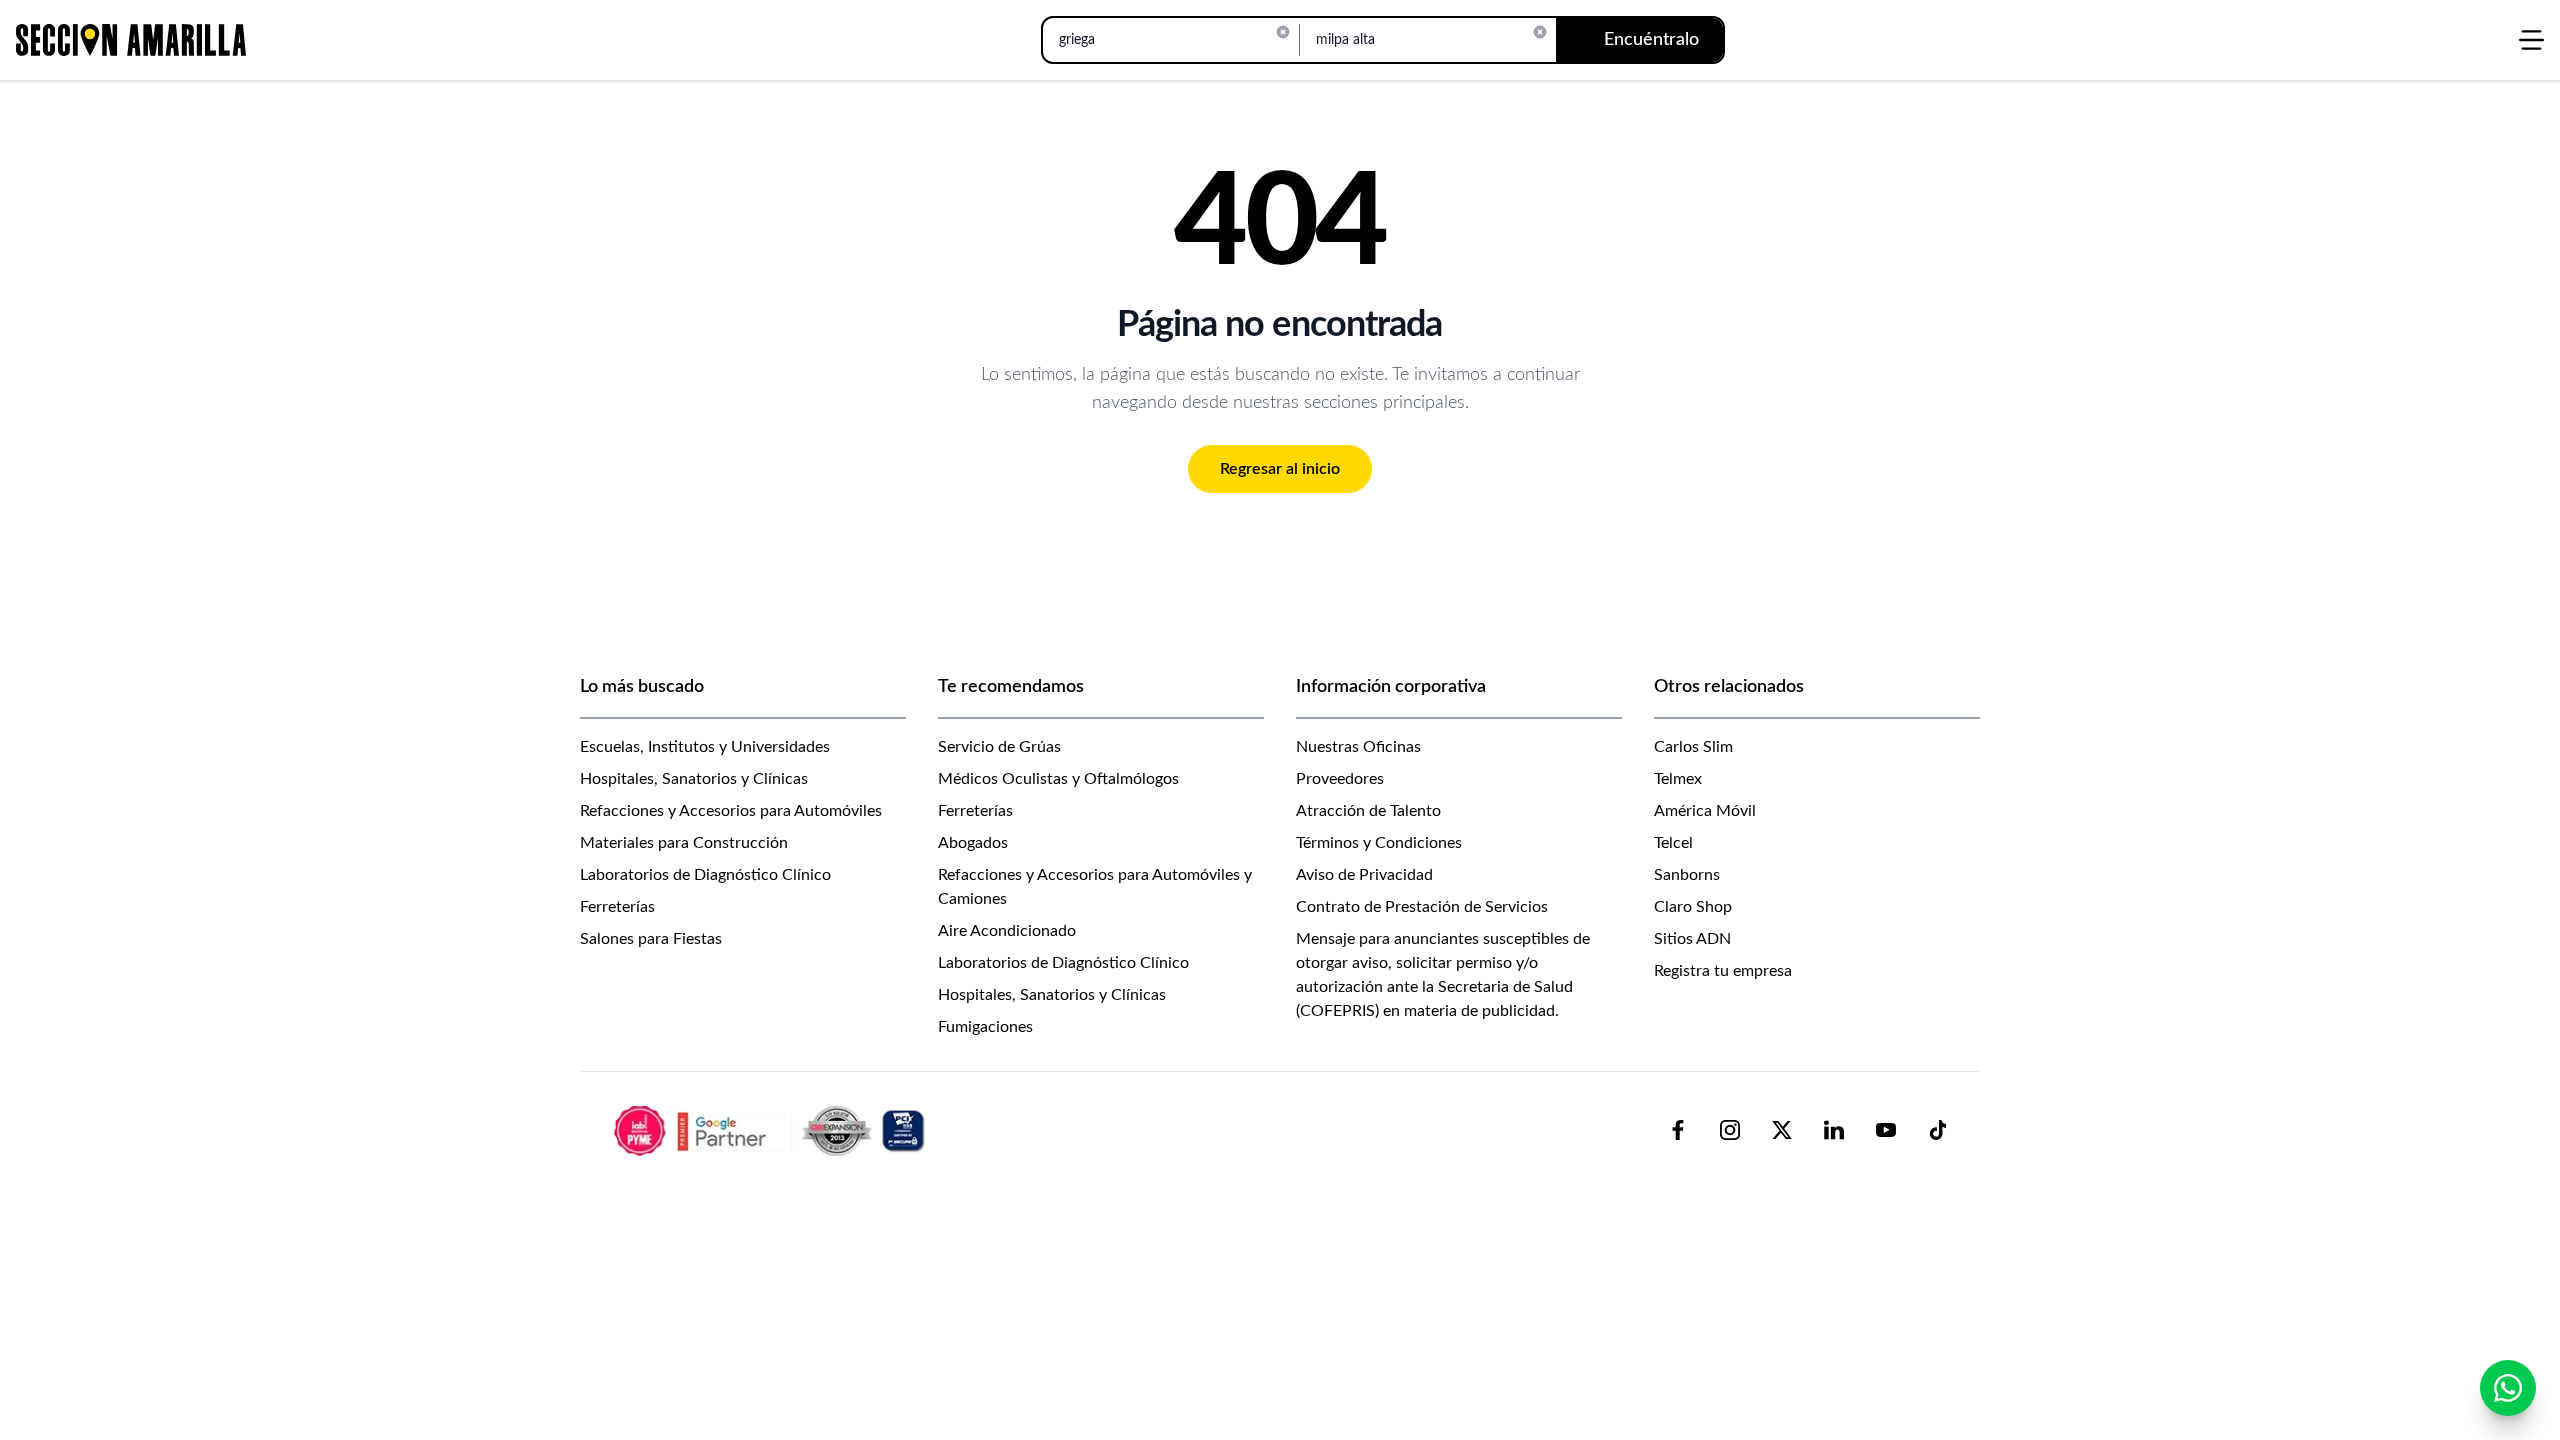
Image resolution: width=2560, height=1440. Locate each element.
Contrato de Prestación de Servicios (1422, 907)
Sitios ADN (1692, 939)
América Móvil (1705, 811)
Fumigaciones (985, 1027)
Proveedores (1340, 779)
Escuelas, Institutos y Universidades (705, 747)
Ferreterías (617, 907)
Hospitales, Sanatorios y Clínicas (694, 779)
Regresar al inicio (1280, 469)
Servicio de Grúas (999, 747)
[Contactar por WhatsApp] (2508, 1388)
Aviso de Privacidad (1364, 875)
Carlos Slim (1693, 747)
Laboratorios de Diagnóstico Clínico (705, 875)
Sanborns (1687, 875)
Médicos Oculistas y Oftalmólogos (1058, 779)
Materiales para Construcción (684, 843)
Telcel (1673, 843)
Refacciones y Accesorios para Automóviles (731, 811)
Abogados (973, 843)
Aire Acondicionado (1007, 931)
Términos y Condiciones (1379, 843)
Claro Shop (1693, 907)
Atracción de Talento (1368, 811)
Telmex (1678, 779)
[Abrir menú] (2531, 40)
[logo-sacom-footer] (772, 1130)
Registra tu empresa (1723, 971)
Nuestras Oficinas (1358, 747)
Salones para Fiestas (651, 939)
